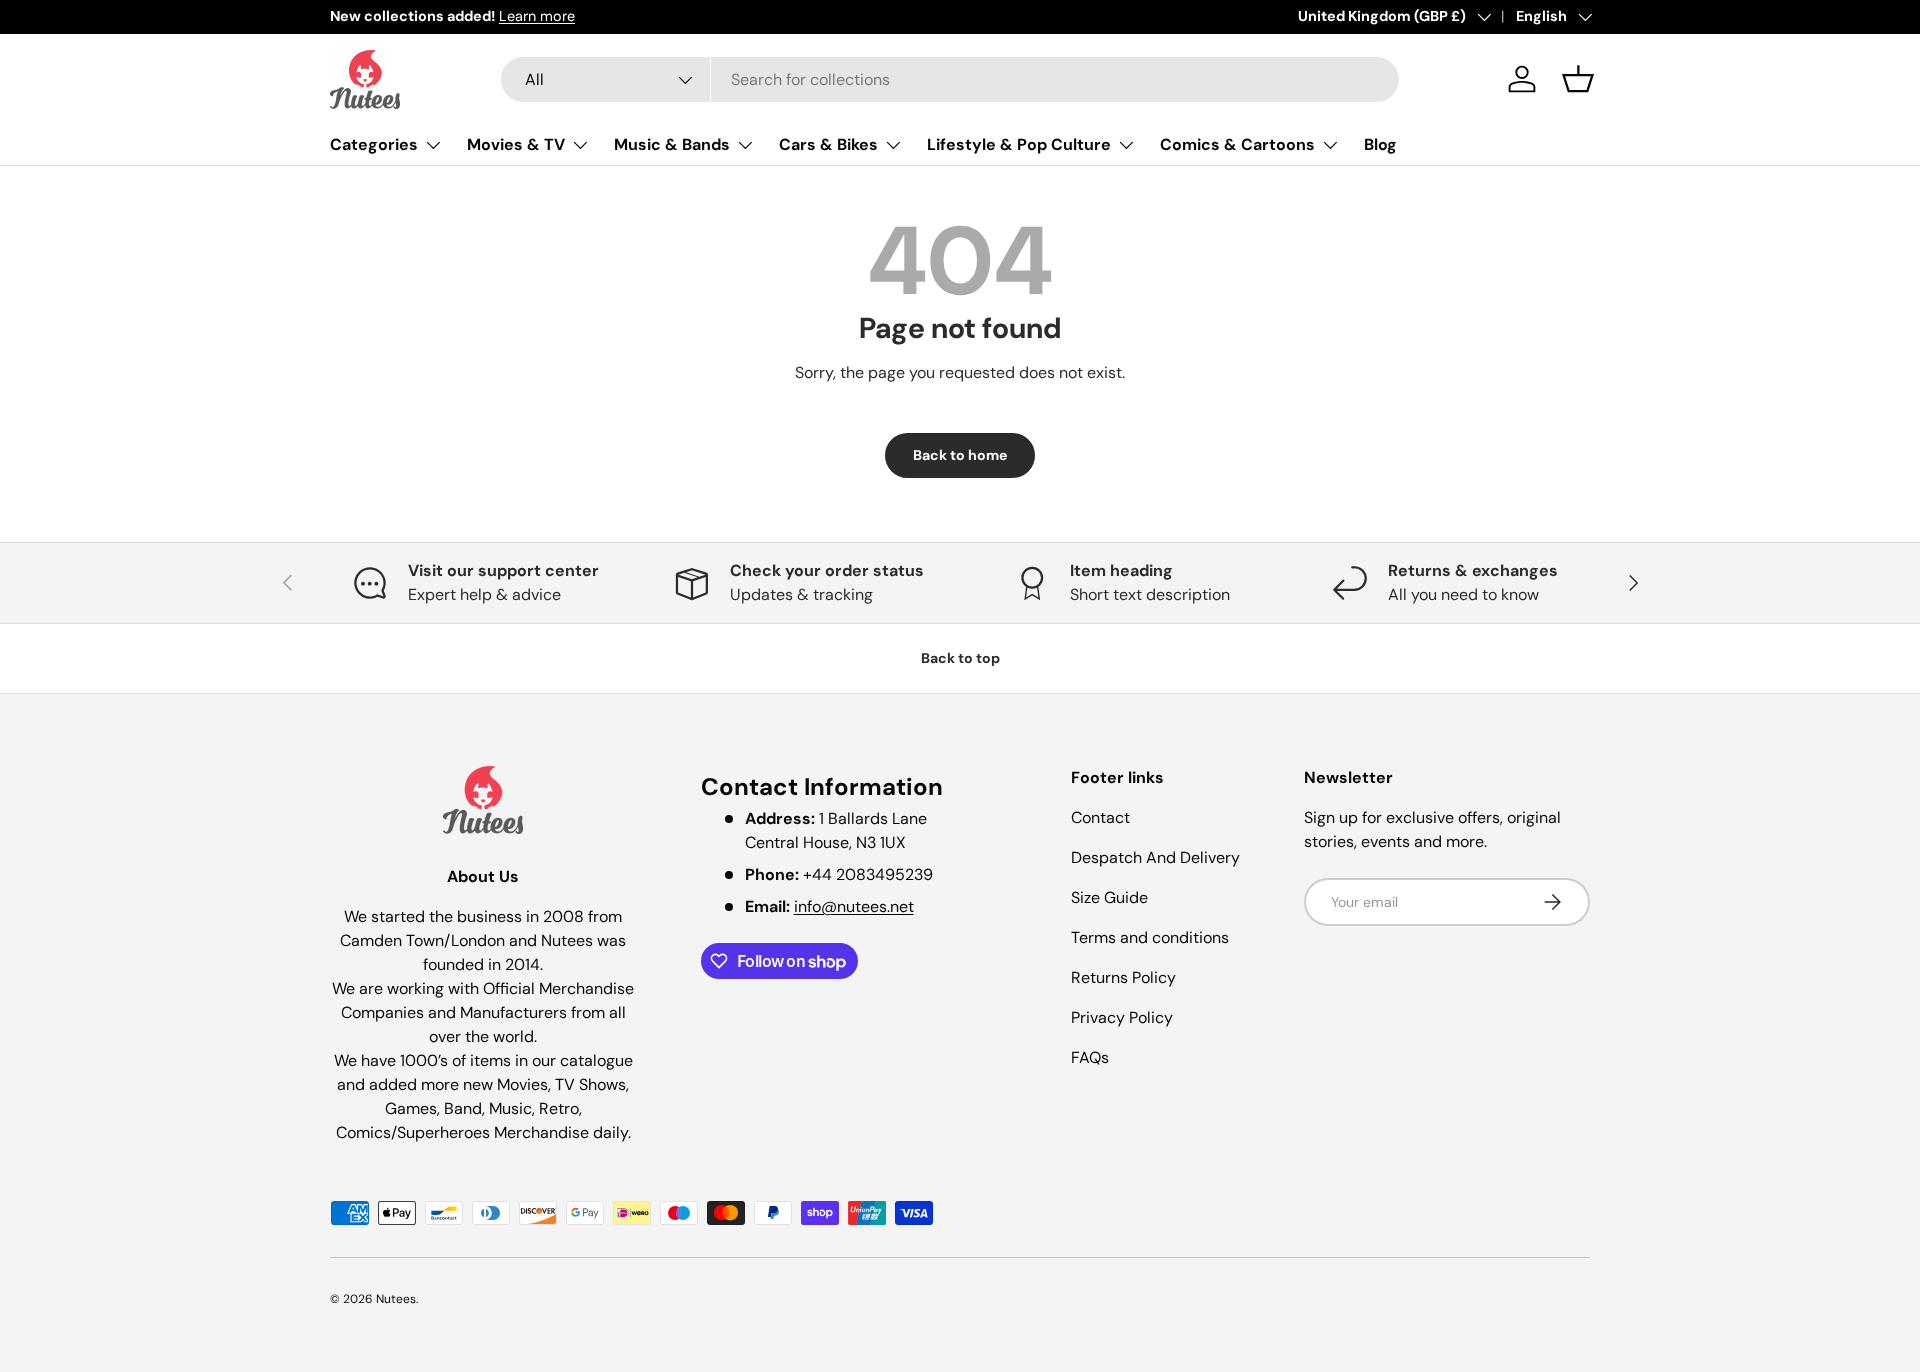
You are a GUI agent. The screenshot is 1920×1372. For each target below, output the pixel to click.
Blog (1380, 144)
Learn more (537, 16)
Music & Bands (672, 144)
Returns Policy (1123, 977)
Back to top (960, 658)
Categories (374, 144)
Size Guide (1109, 897)
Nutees (396, 1299)
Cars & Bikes (828, 144)
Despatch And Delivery (1155, 857)
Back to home (960, 455)
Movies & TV (516, 144)
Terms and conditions (1150, 937)
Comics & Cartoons (1237, 144)
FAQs (1090, 1057)
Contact (1100, 817)
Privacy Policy (1122, 1017)
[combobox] (950, 79)
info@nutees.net (854, 906)
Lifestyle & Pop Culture (1019, 144)
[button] (1578, 79)
